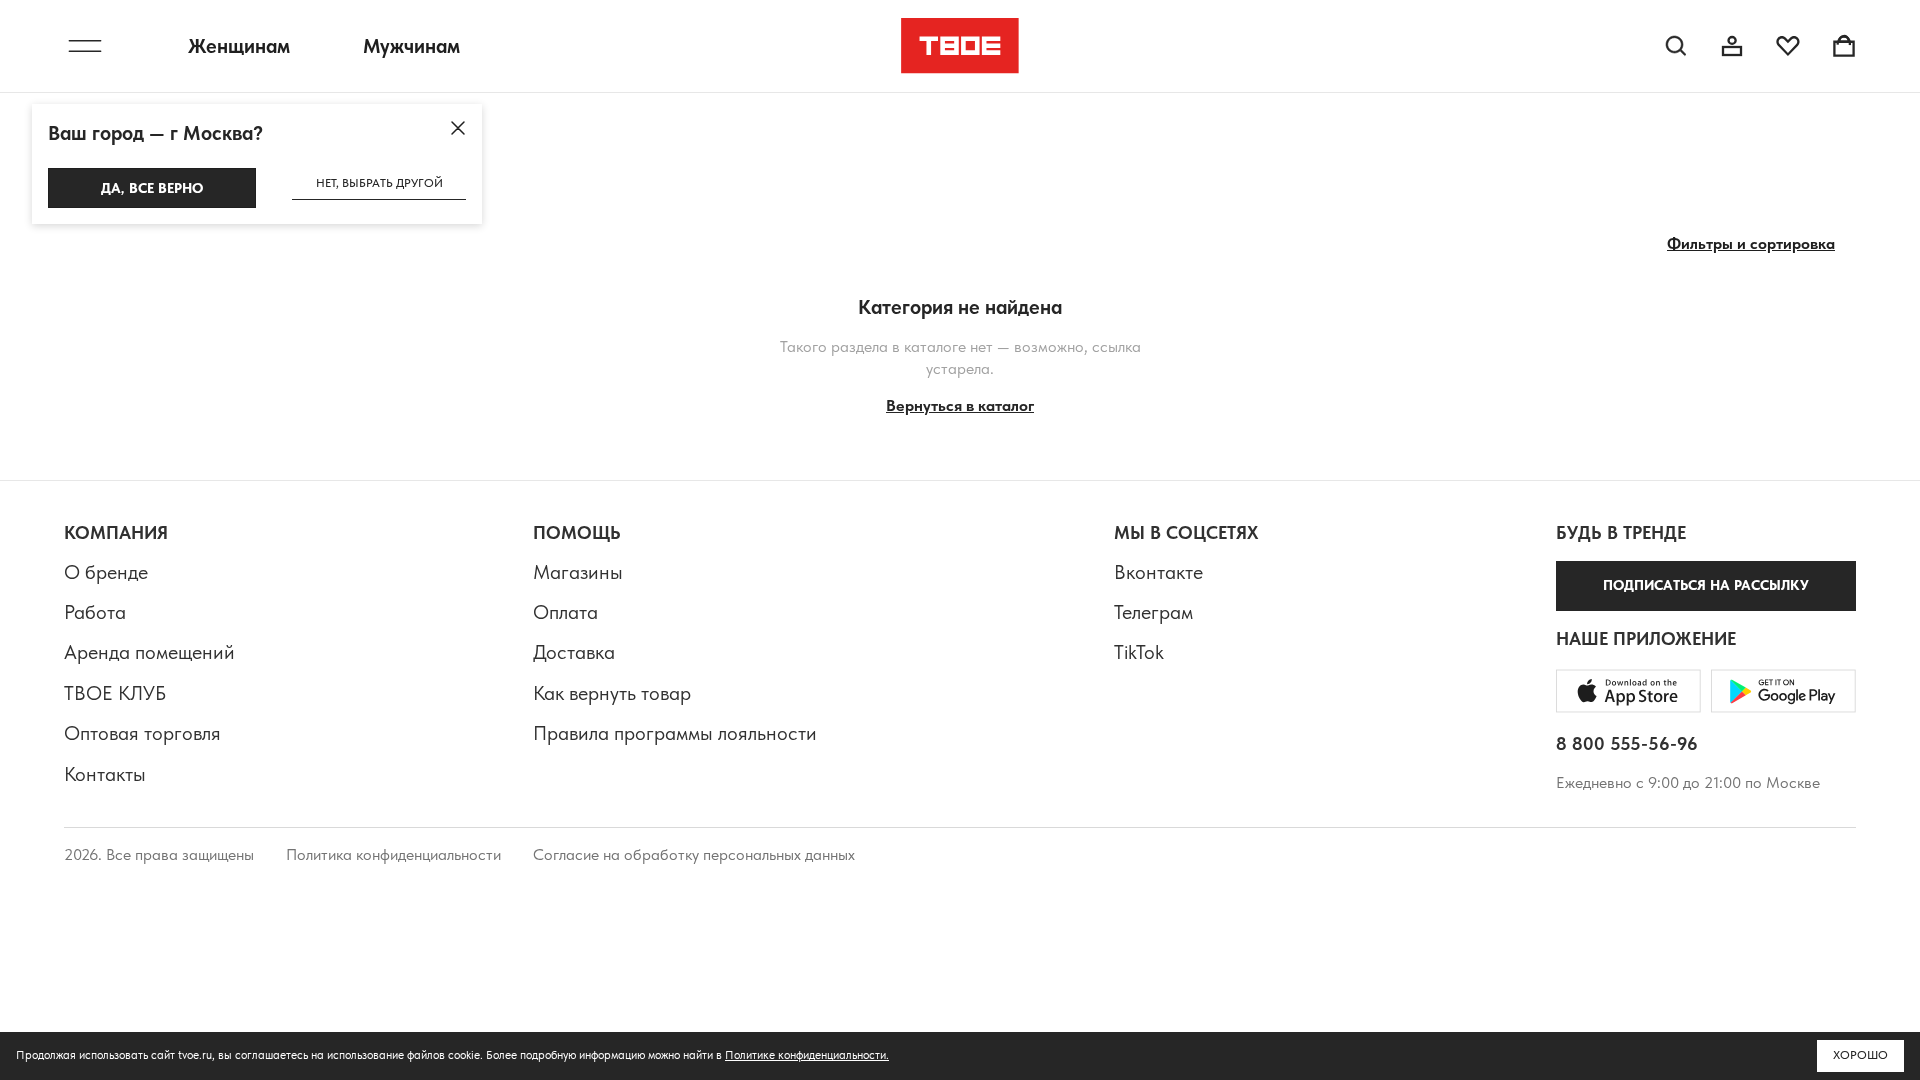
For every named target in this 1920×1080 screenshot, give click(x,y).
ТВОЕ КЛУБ (115, 693)
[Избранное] (1788, 46)
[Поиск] (1676, 46)
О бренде (106, 572)
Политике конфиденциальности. (807, 1055)
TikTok (1139, 652)
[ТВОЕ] (960, 46)
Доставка (574, 652)
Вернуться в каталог (960, 405)
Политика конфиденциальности (393, 854)
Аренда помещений (149, 652)
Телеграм (1153, 612)
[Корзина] (1844, 46)
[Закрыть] (458, 128)
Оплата (565, 612)
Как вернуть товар (612, 693)
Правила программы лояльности (675, 733)
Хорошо (1860, 1055)
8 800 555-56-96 (1627, 743)
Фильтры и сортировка (1751, 243)
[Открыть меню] (85, 46)
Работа (95, 612)
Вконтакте (1158, 572)
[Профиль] (1732, 46)
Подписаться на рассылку (1706, 585)
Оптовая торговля (142, 733)
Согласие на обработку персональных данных (694, 854)
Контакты (105, 774)
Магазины (578, 572)
